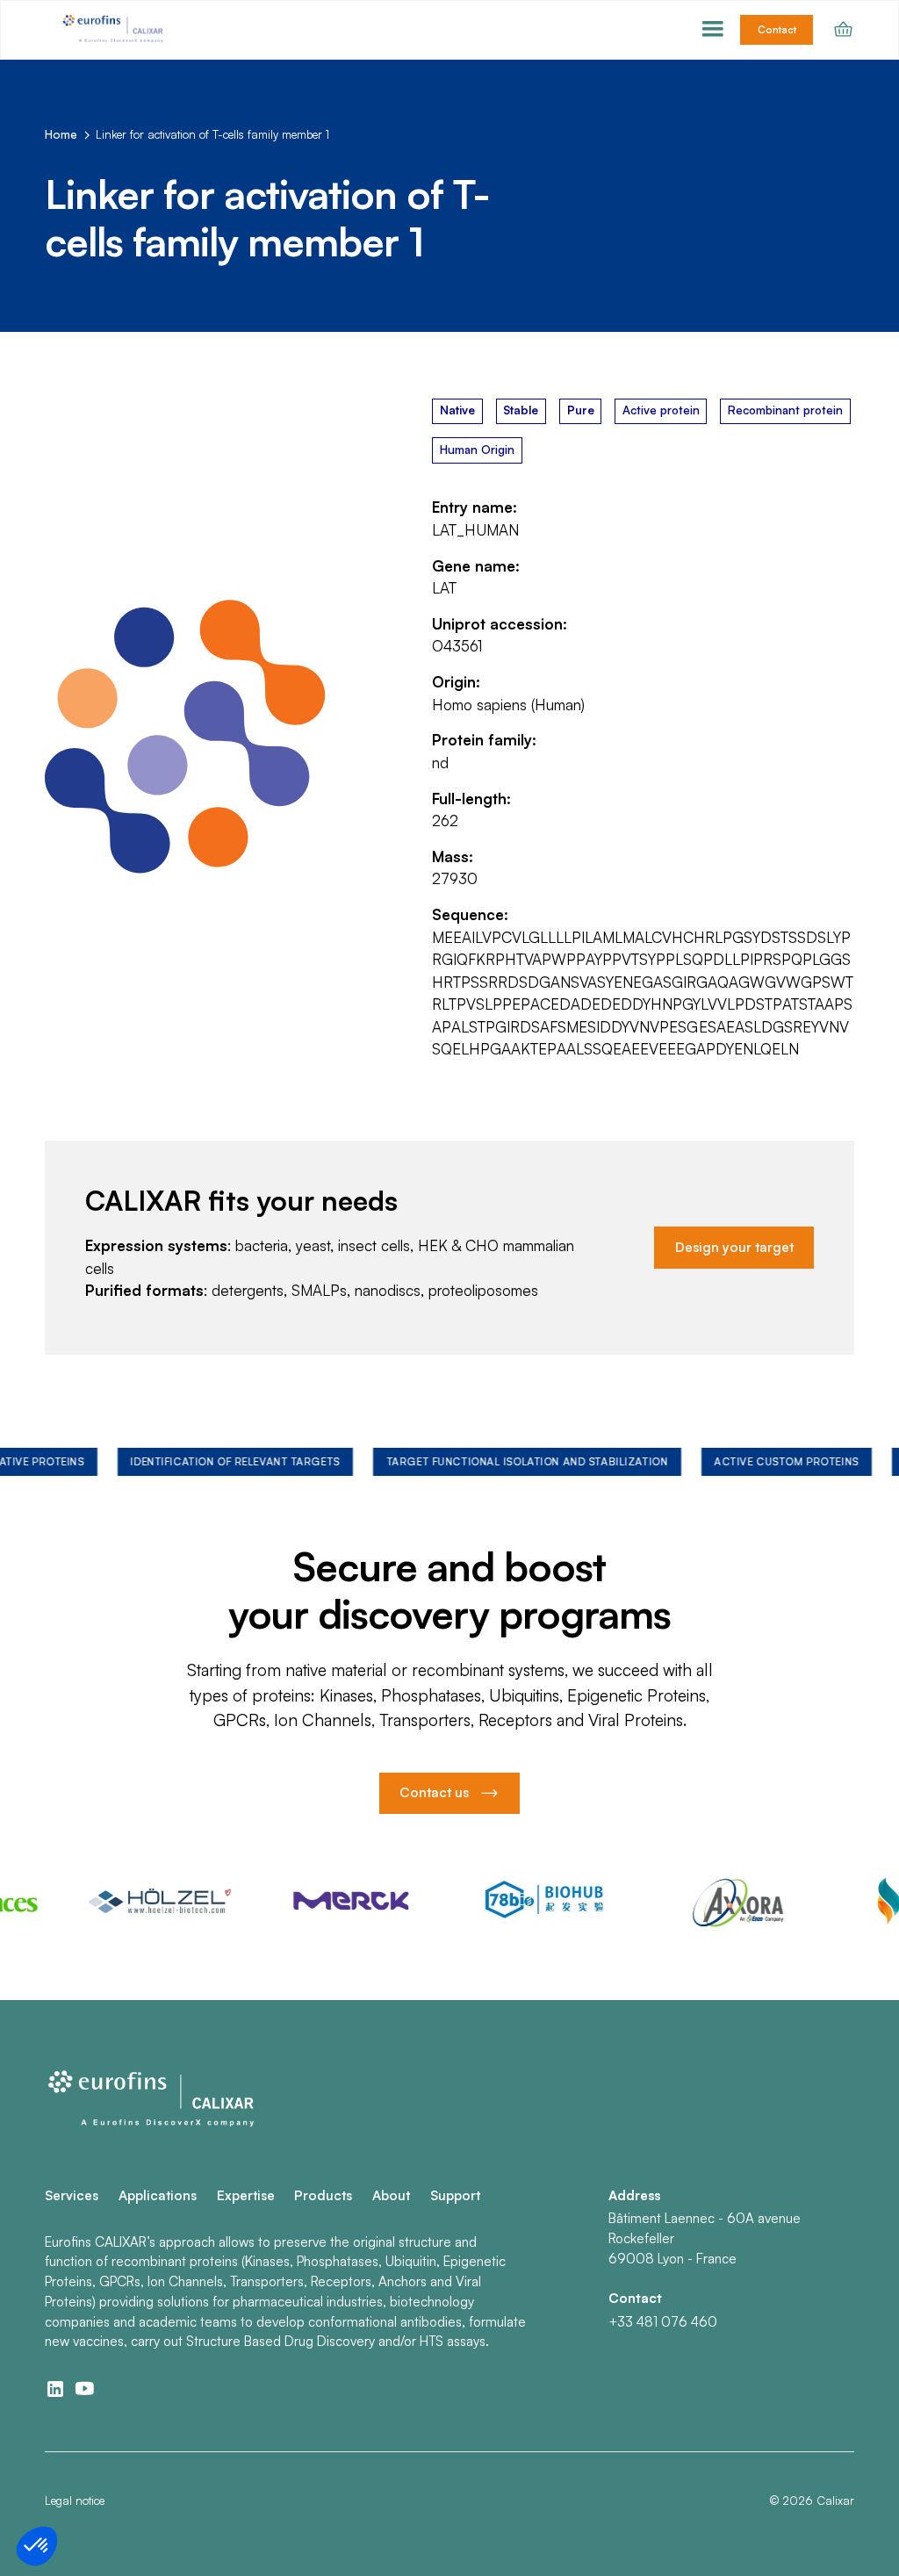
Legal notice (75, 2500)
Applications (158, 2195)
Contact (777, 30)
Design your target (734, 1247)
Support (455, 2195)
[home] (115, 29)
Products (323, 2195)
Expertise (246, 2195)
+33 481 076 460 (663, 2322)
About (391, 2195)
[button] (713, 30)
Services (72, 2195)
